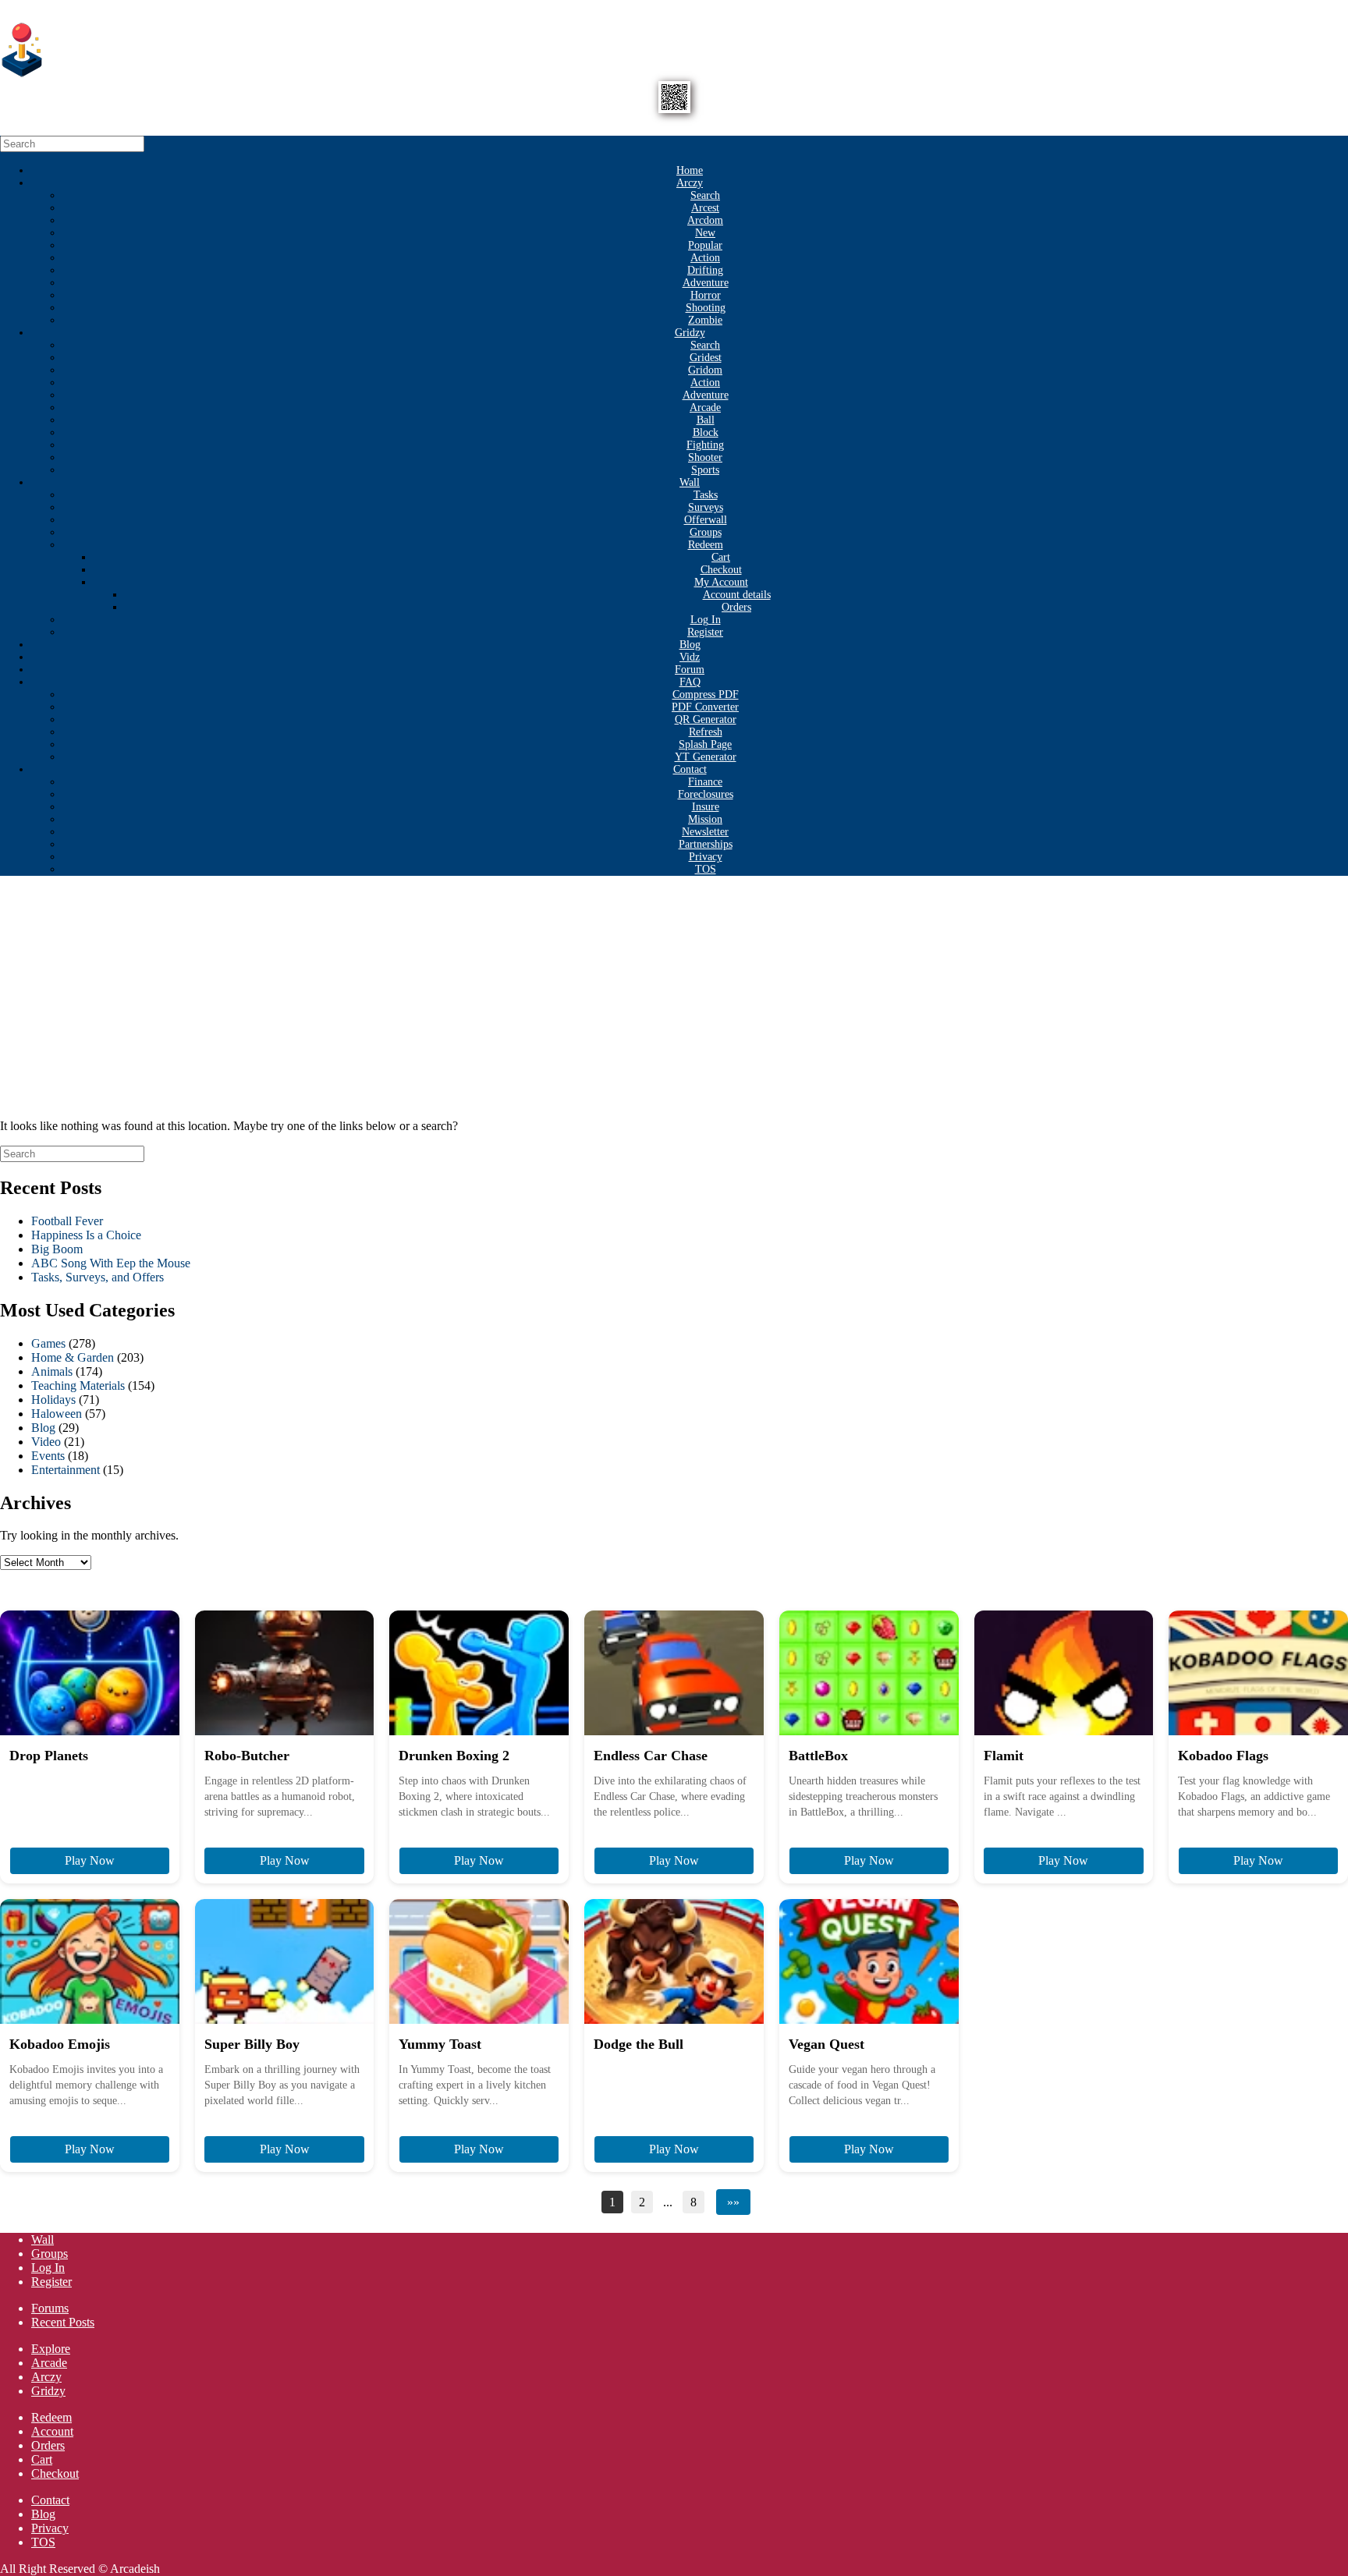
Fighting (705, 445)
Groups (706, 532)
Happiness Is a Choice (86, 1235)
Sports (705, 470)
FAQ (690, 682)
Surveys (706, 507)
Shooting (706, 308)
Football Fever (67, 1221)
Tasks (706, 495)
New (705, 233)
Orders (736, 607)
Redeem (706, 545)
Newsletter (705, 832)
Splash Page (705, 744)
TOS (706, 869)
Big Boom (57, 1249)
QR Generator (706, 719)
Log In (706, 620)
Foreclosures (706, 794)
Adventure (706, 283)
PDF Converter (705, 707)
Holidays (53, 1400)
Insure (706, 807)
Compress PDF (706, 694)
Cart (721, 557)
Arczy (690, 183)
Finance (705, 782)
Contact (690, 769)
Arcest (705, 208)
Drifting (705, 270)
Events (48, 1456)
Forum (690, 670)
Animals (52, 1371)
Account (52, 2431)
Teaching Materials (78, 1385)
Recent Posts (63, 2322)
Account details (737, 595)
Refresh (706, 732)
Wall (690, 482)
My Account (721, 582)
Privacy (706, 857)
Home (690, 170)
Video (46, 1442)
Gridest (706, 358)
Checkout (721, 570)
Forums (50, 2308)
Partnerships (706, 844)
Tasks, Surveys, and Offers (98, 1277)
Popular (705, 245)
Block (706, 432)
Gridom (705, 370)
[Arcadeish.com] (23, 74)
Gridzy (690, 333)
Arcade (705, 407)
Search (705, 195)
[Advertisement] (674, 997)
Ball (706, 420)
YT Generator (706, 757)
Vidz (690, 657)
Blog (690, 645)
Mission (705, 819)
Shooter (705, 457)
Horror (706, 295)
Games (48, 1343)
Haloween (57, 1414)
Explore (51, 2349)
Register (705, 632)
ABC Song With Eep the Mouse (111, 1263)
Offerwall (706, 520)
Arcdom (705, 220)
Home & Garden (73, 1357)
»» (733, 2202)
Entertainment (66, 1470)
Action (705, 258)
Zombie (705, 320)
